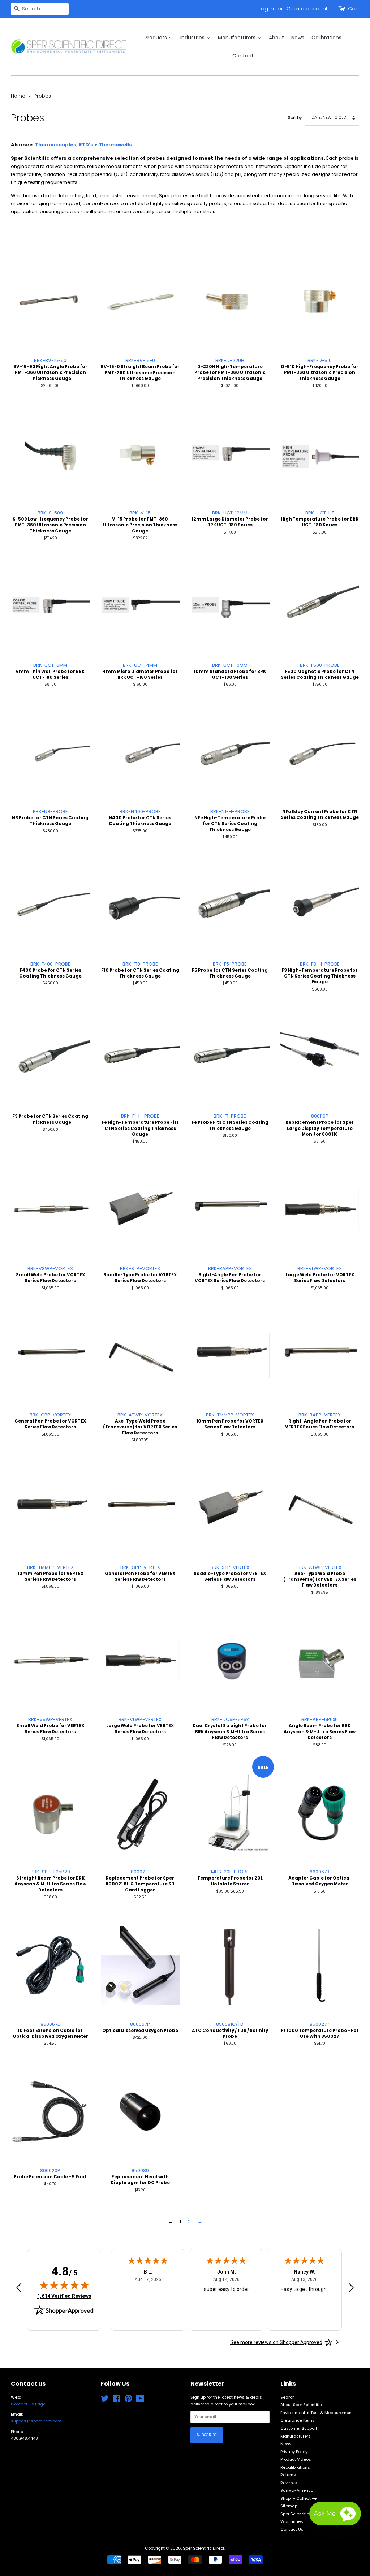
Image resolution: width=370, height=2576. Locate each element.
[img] (64, 2285)
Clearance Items (298, 2420)
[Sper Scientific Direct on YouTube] (140, 2400)
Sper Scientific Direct (204, 2548)
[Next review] (351, 2289)
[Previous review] (19, 2289)
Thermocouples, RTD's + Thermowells (83, 145)
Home (18, 96)
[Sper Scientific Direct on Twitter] (105, 2400)
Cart (354, 9)
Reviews (289, 2483)
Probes (43, 96)
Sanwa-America (297, 2490)
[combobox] (40, 9)
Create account (307, 9)
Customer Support (299, 2428)
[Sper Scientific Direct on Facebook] (117, 2400)
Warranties (292, 2521)
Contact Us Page (28, 2404)
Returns (288, 2475)
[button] (335, 2514)
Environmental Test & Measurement (317, 2413)
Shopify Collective (298, 2498)
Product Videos (296, 2459)
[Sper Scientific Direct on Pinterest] (128, 2400)
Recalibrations (295, 2467)
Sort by (295, 118)
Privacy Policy (294, 2452)
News (286, 2444)
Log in (266, 9)
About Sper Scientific (301, 2405)
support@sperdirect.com (36, 2421)
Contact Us (292, 2529)
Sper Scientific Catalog (304, 2514)
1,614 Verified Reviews (64, 2296)
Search (288, 2397)
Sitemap (289, 2506)
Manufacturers (296, 2436)
